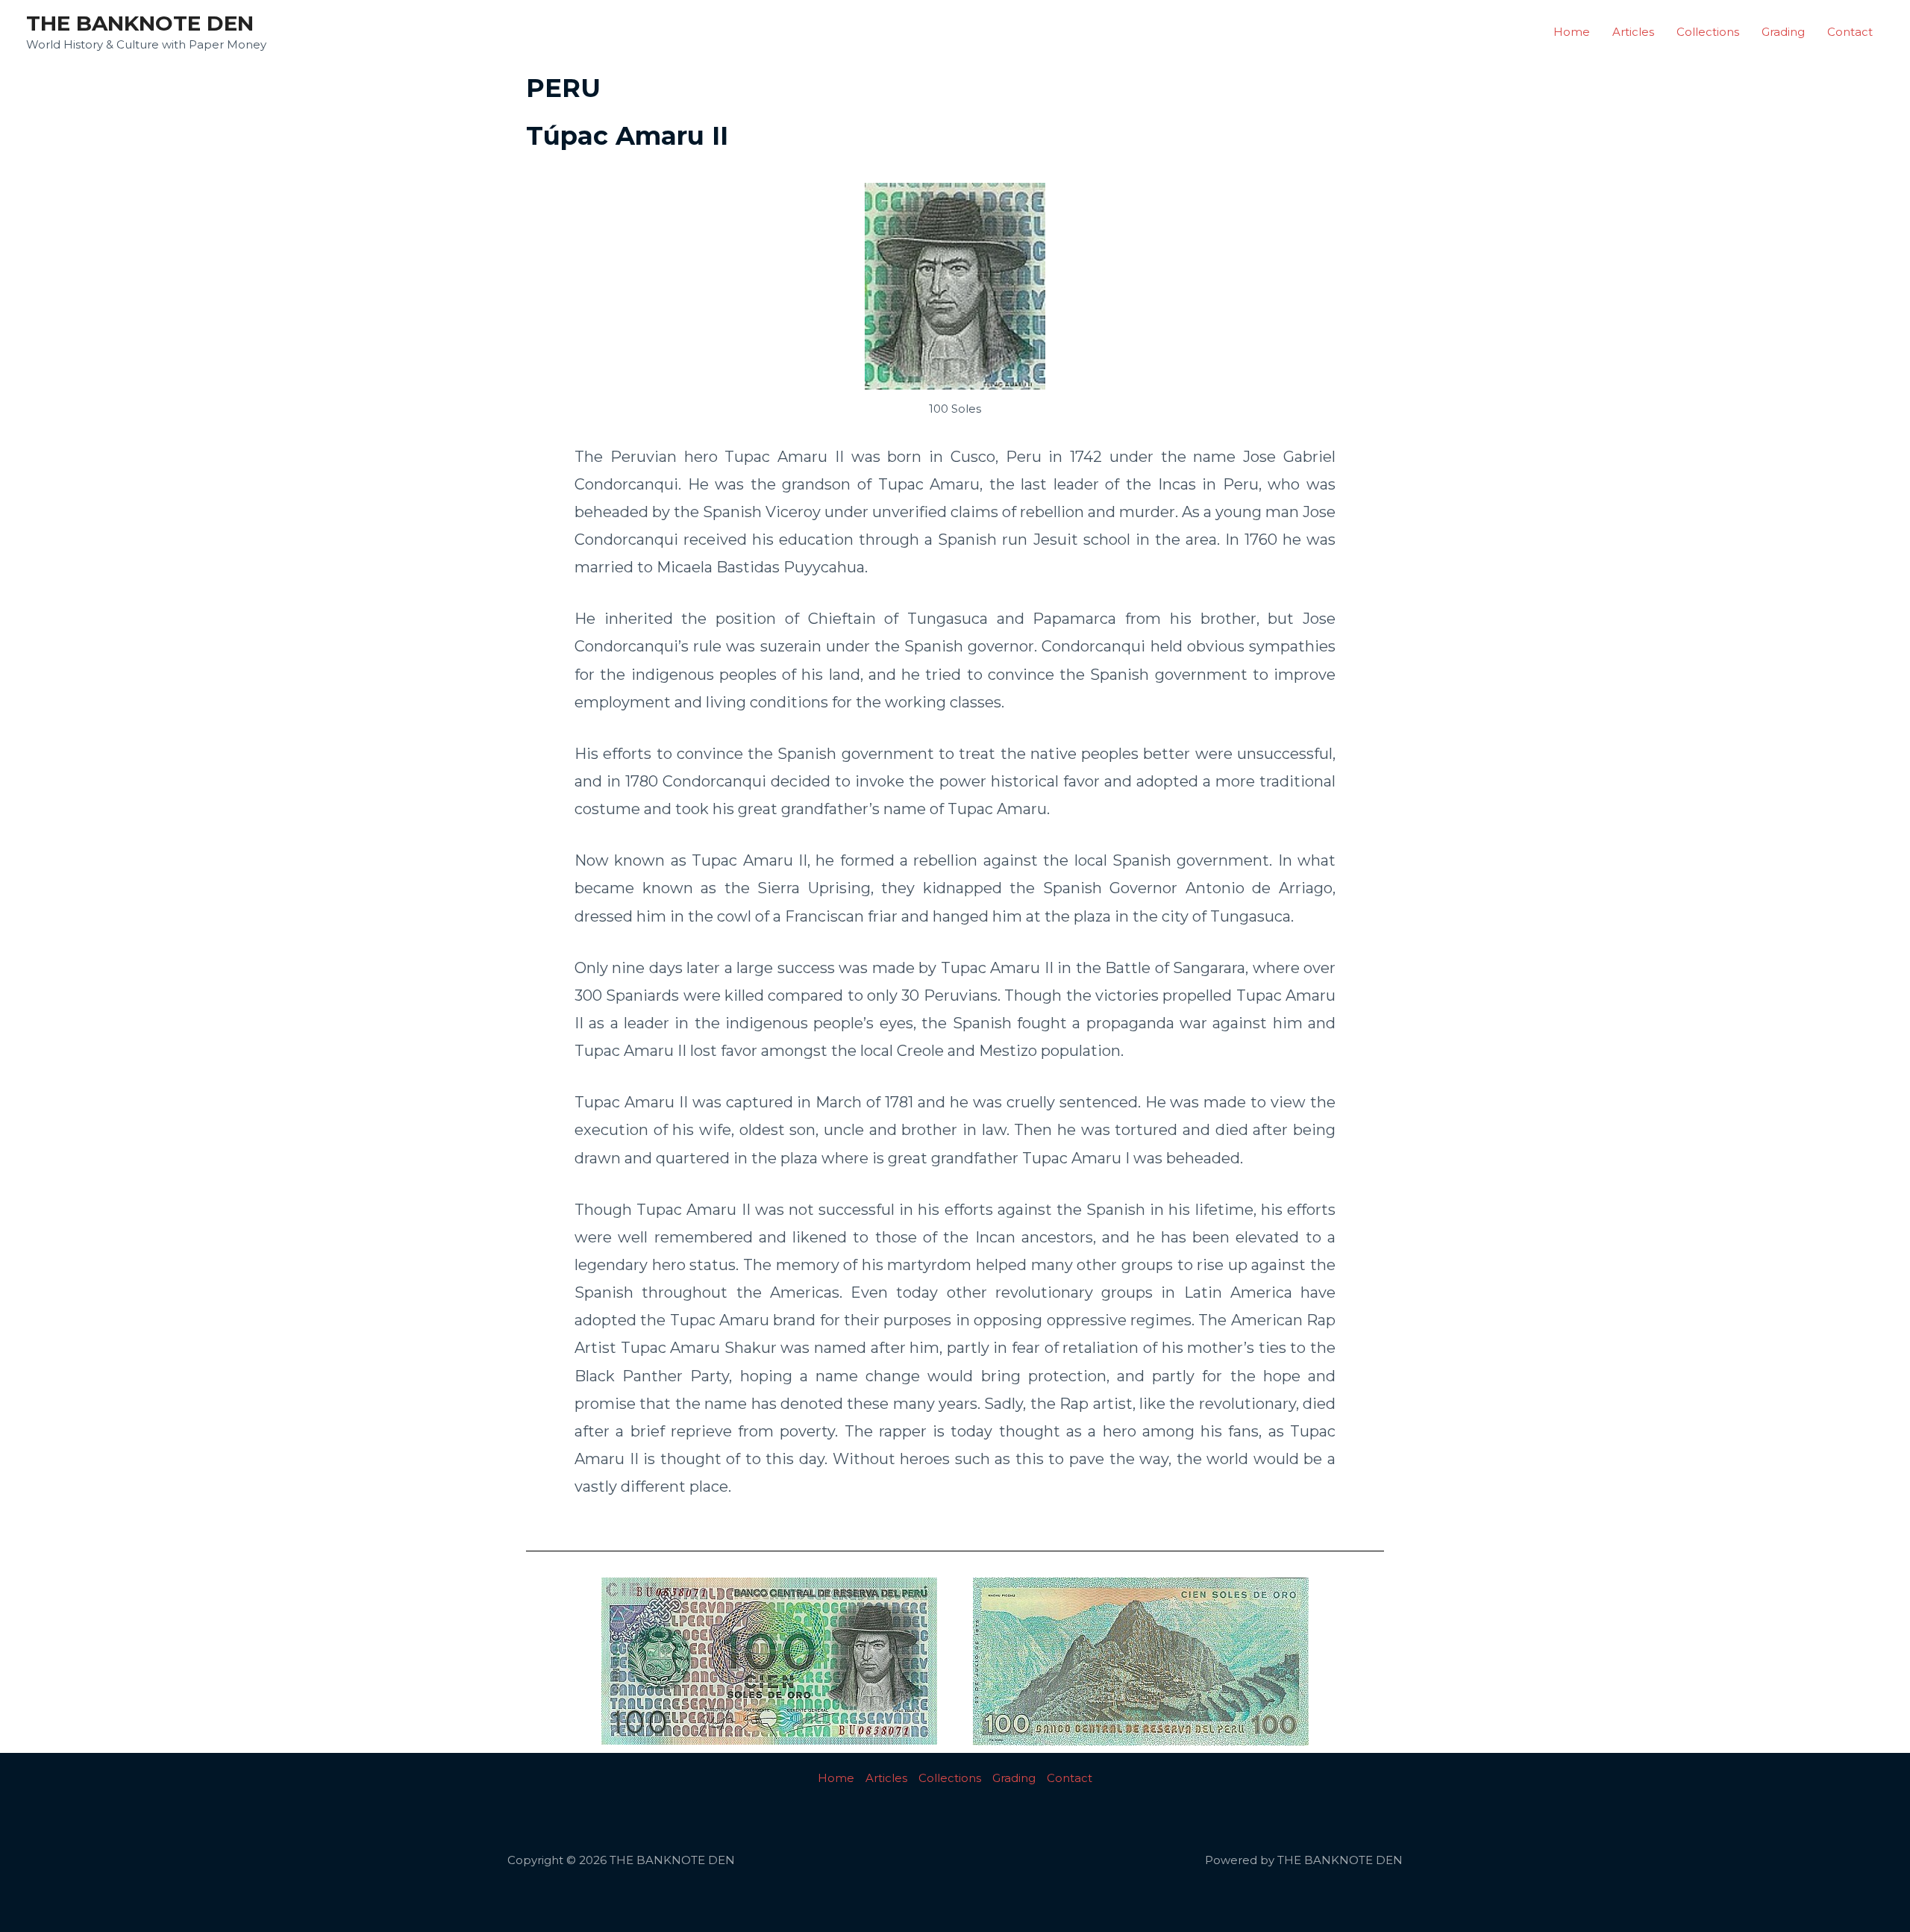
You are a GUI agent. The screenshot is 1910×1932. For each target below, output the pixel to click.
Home (1572, 32)
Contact (1850, 32)
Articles (1633, 32)
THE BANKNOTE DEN (140, 23)
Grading (1783, 32)
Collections (1708, 32)
